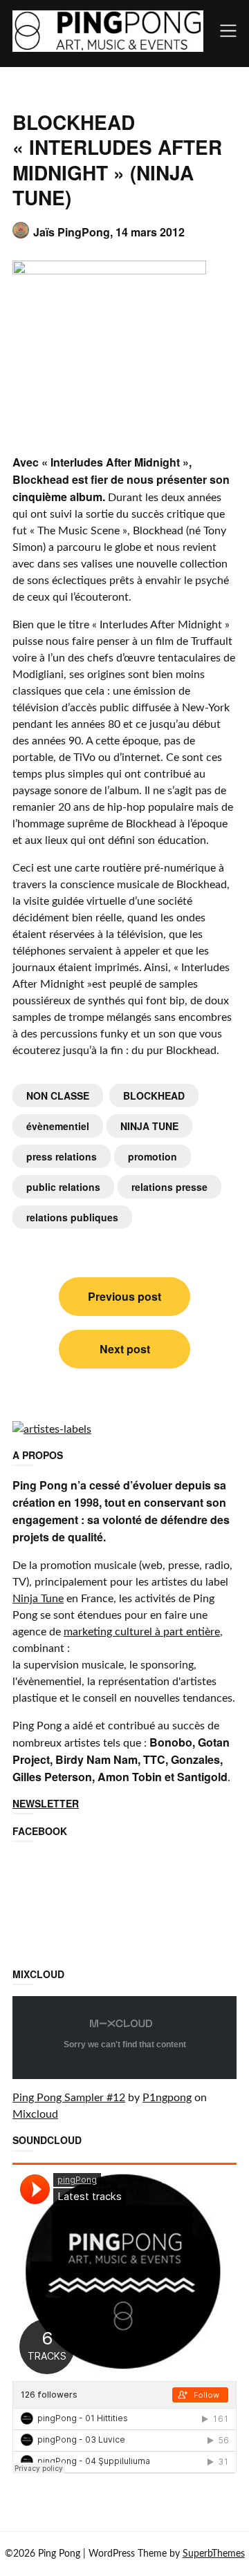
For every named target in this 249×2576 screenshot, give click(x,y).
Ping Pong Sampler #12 (69, 2098)
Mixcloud (35, 2114)
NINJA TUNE (149, 1126)
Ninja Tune (38, 1599)
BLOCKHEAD (154, 1096)
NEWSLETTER (46, 1803)
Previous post (124, 1296)
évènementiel (58, 1126)
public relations (63, 1187)
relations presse (169, 1187)
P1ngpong (167, 2098)
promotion (153, 1156)
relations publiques (72, 1217)
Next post (125, 1349)
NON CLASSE (58, 1096)
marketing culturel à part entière (142, 1632)
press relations (62, 1156)
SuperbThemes (214, 2554)
